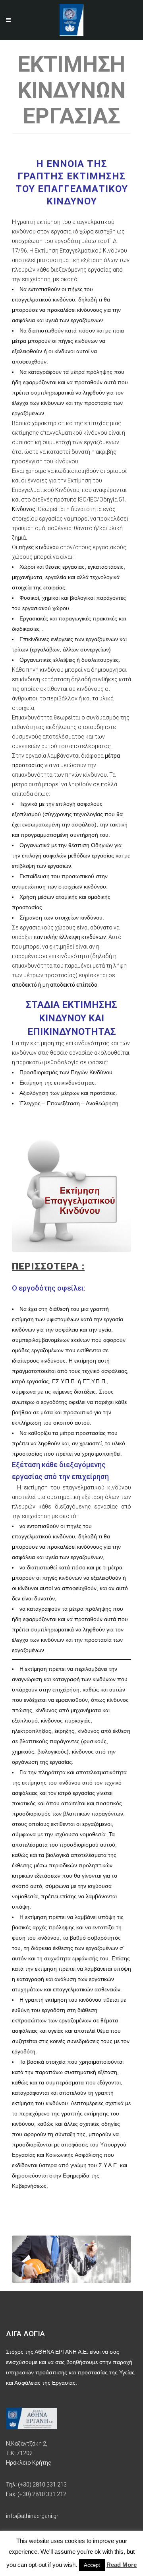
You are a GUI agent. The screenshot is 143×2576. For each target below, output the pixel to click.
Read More (122, 2565)
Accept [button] (92, 2565)
